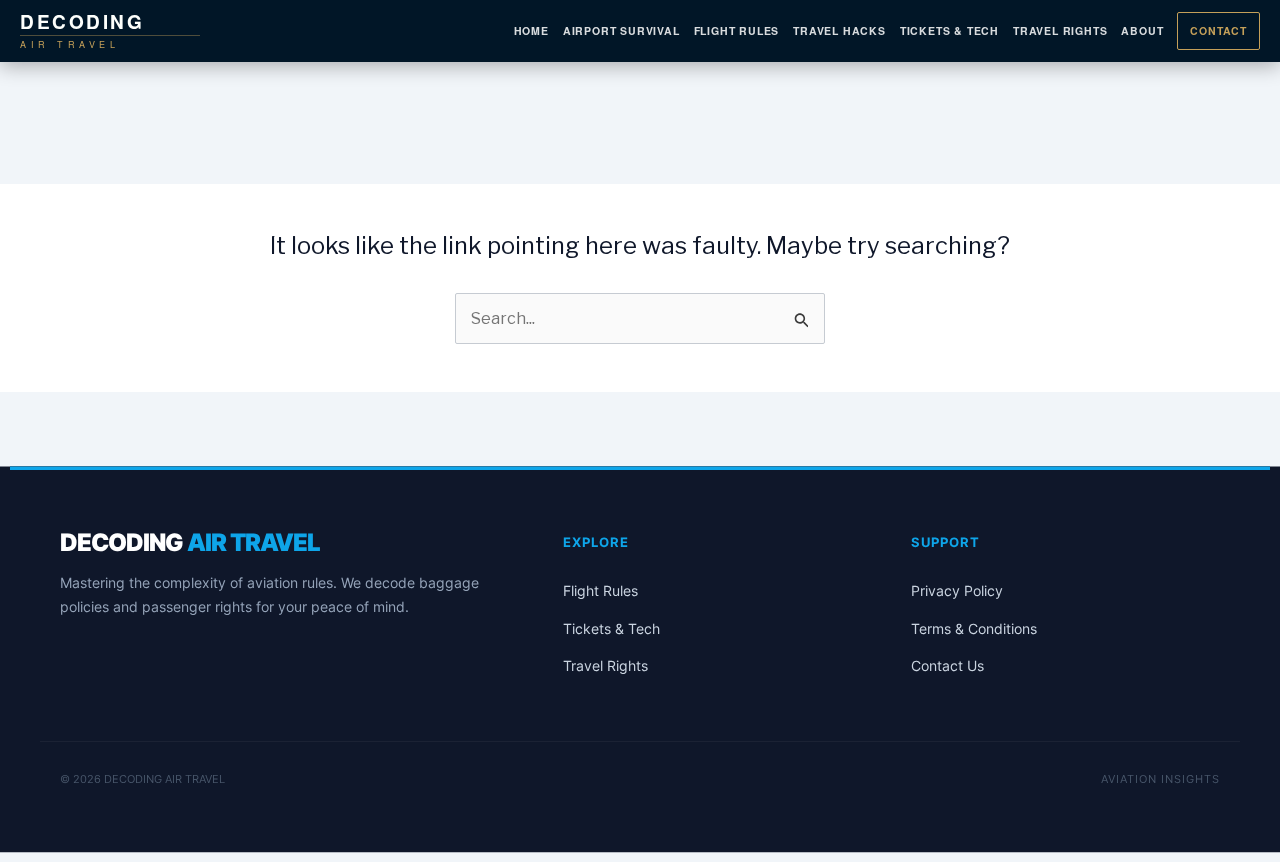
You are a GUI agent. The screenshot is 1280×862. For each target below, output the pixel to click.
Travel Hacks (839, 30)
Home (531, 30)
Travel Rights (1060, 30)
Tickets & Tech (949, 30)
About (1142, 30)
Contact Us (947, 665)
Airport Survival (621, 30)
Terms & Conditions (974, 628)
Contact (1218, 30)
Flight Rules (737, 30)
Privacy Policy (957, 590)
